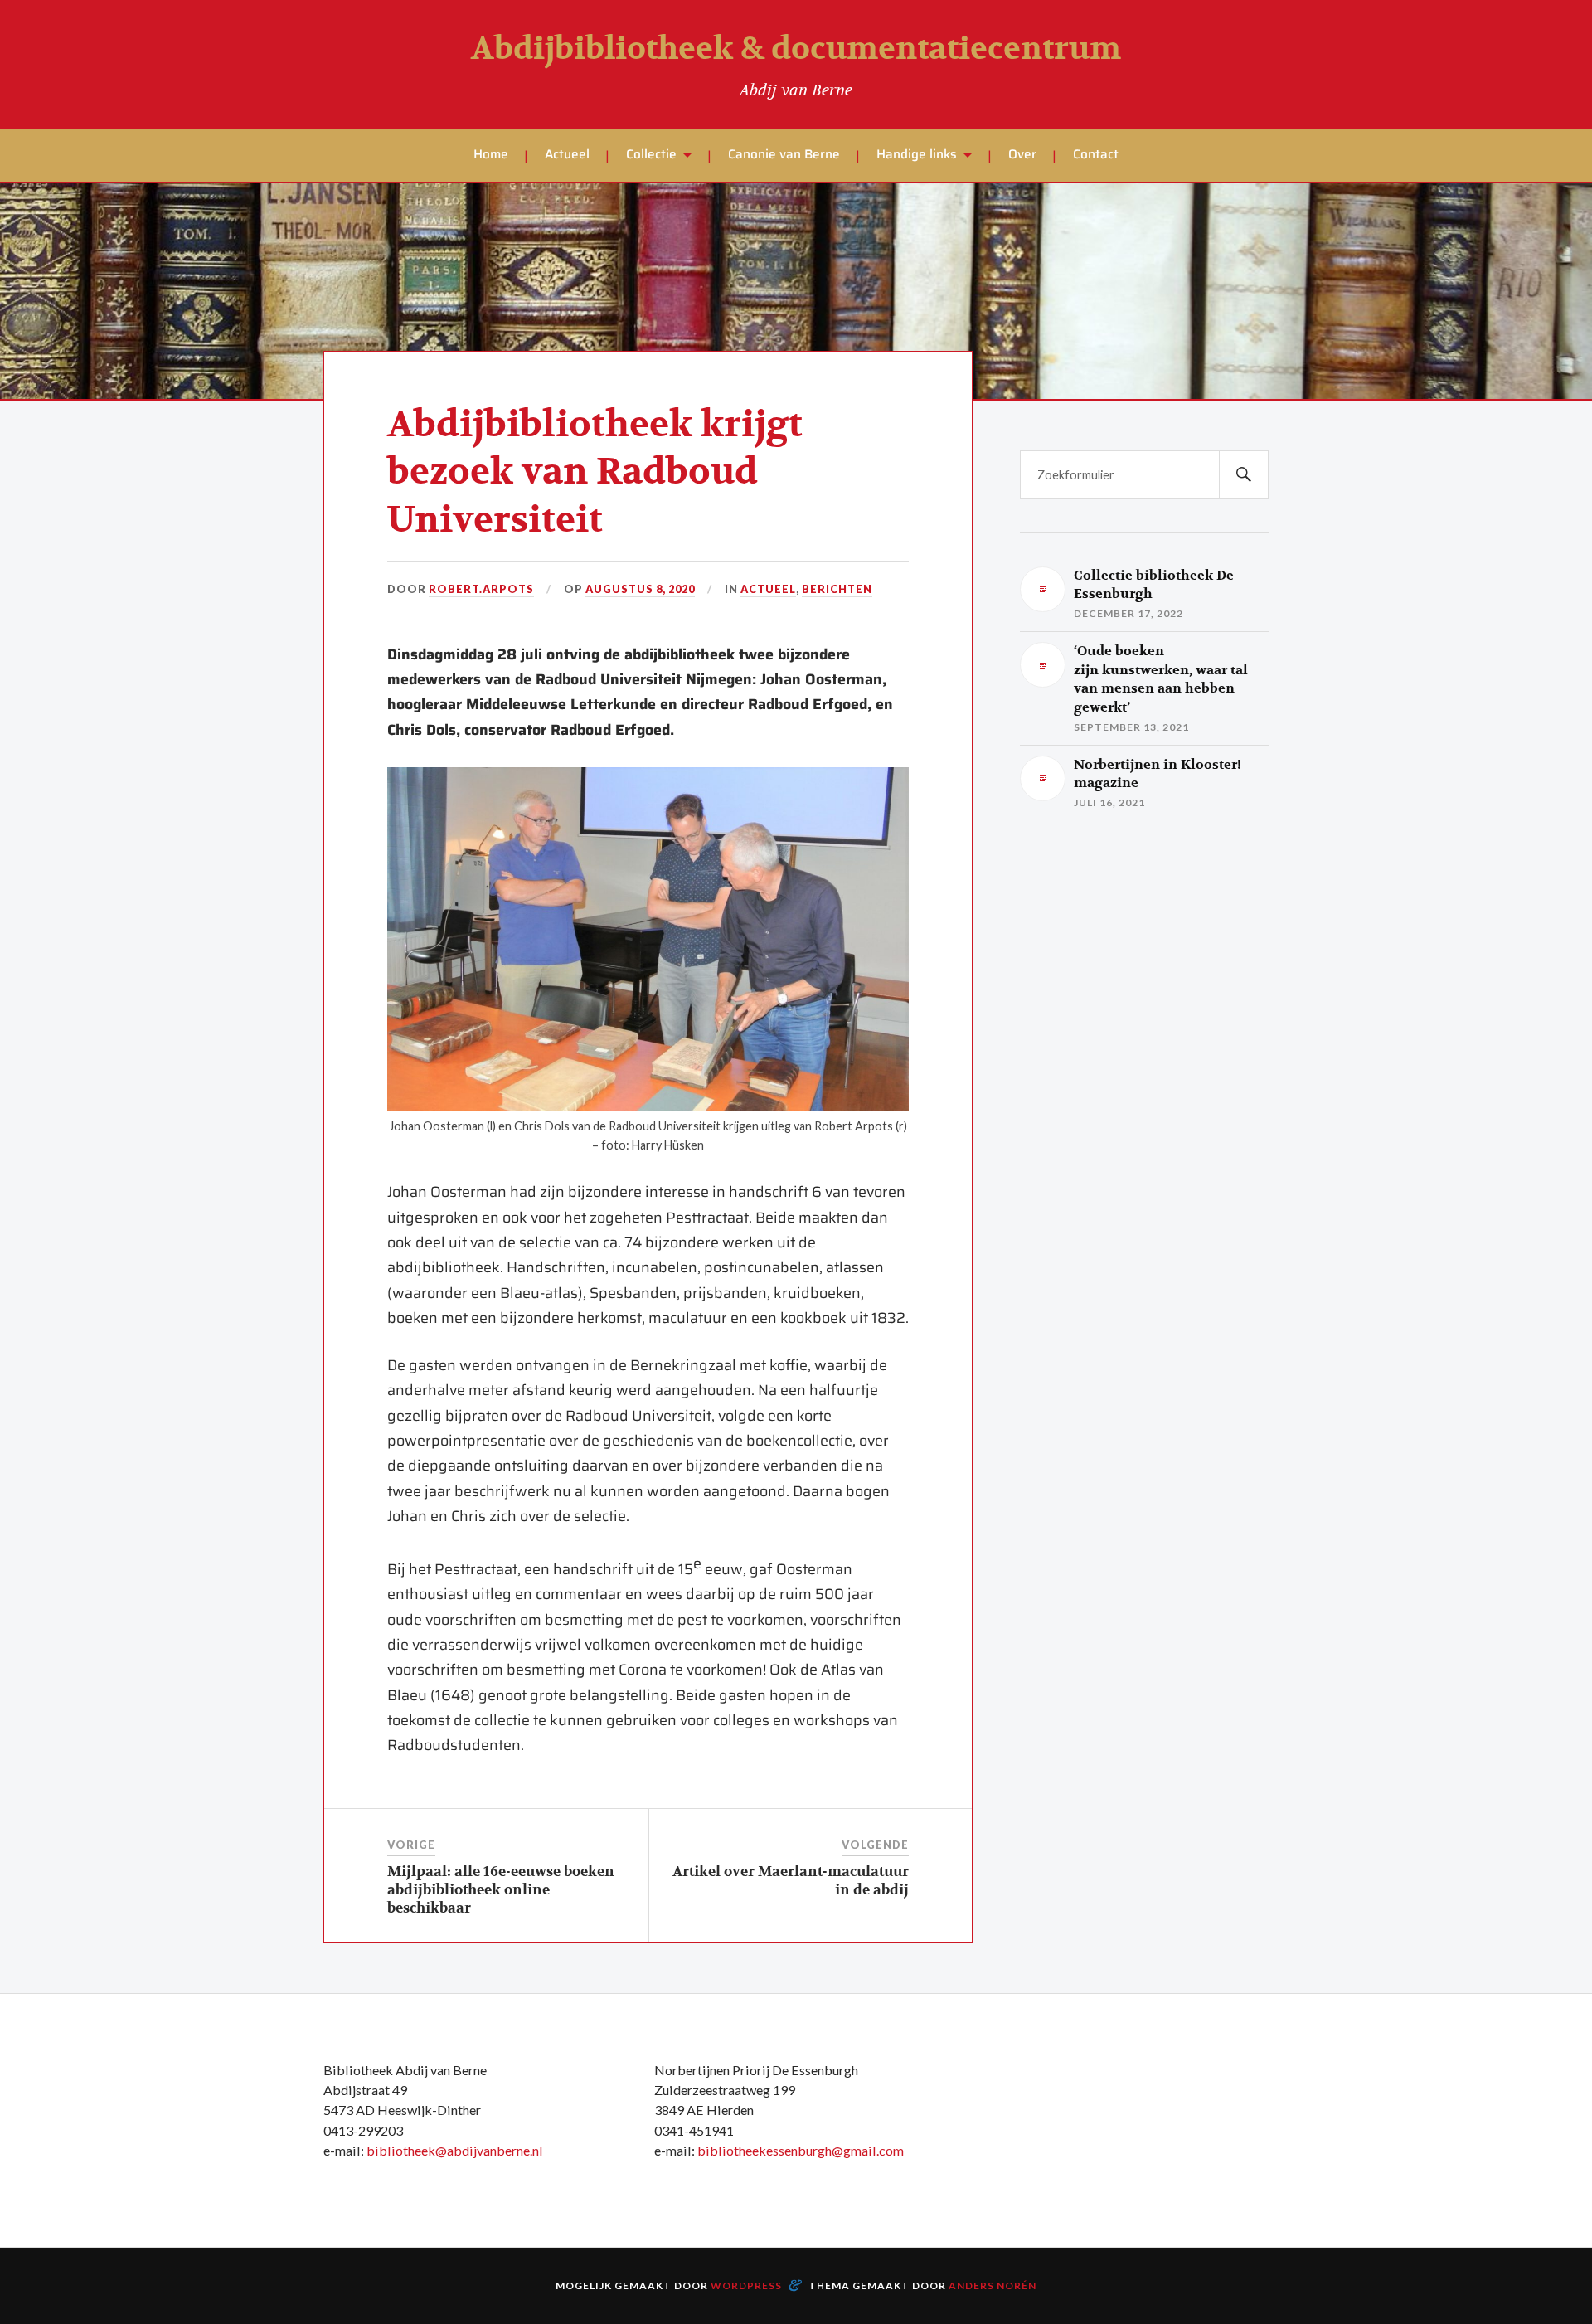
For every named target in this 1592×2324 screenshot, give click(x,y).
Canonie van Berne (784, 154)
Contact (1096, 154)
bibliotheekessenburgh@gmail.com (801, 2150)
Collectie (651, 154)
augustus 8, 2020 (640, 589)
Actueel (567, 154)
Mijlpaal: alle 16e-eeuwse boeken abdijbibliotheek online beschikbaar (501, 1890)
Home (491, 154)
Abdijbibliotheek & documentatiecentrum (796, 49)
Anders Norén (993, 2285)
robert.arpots (481, 589)
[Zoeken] (1244, 475)
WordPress (746, 2285)
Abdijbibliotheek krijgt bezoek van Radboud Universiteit (595, 473)
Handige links (917, 154)
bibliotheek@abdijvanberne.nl (455, 2150)
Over (1022, 154)
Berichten (837, 589)
